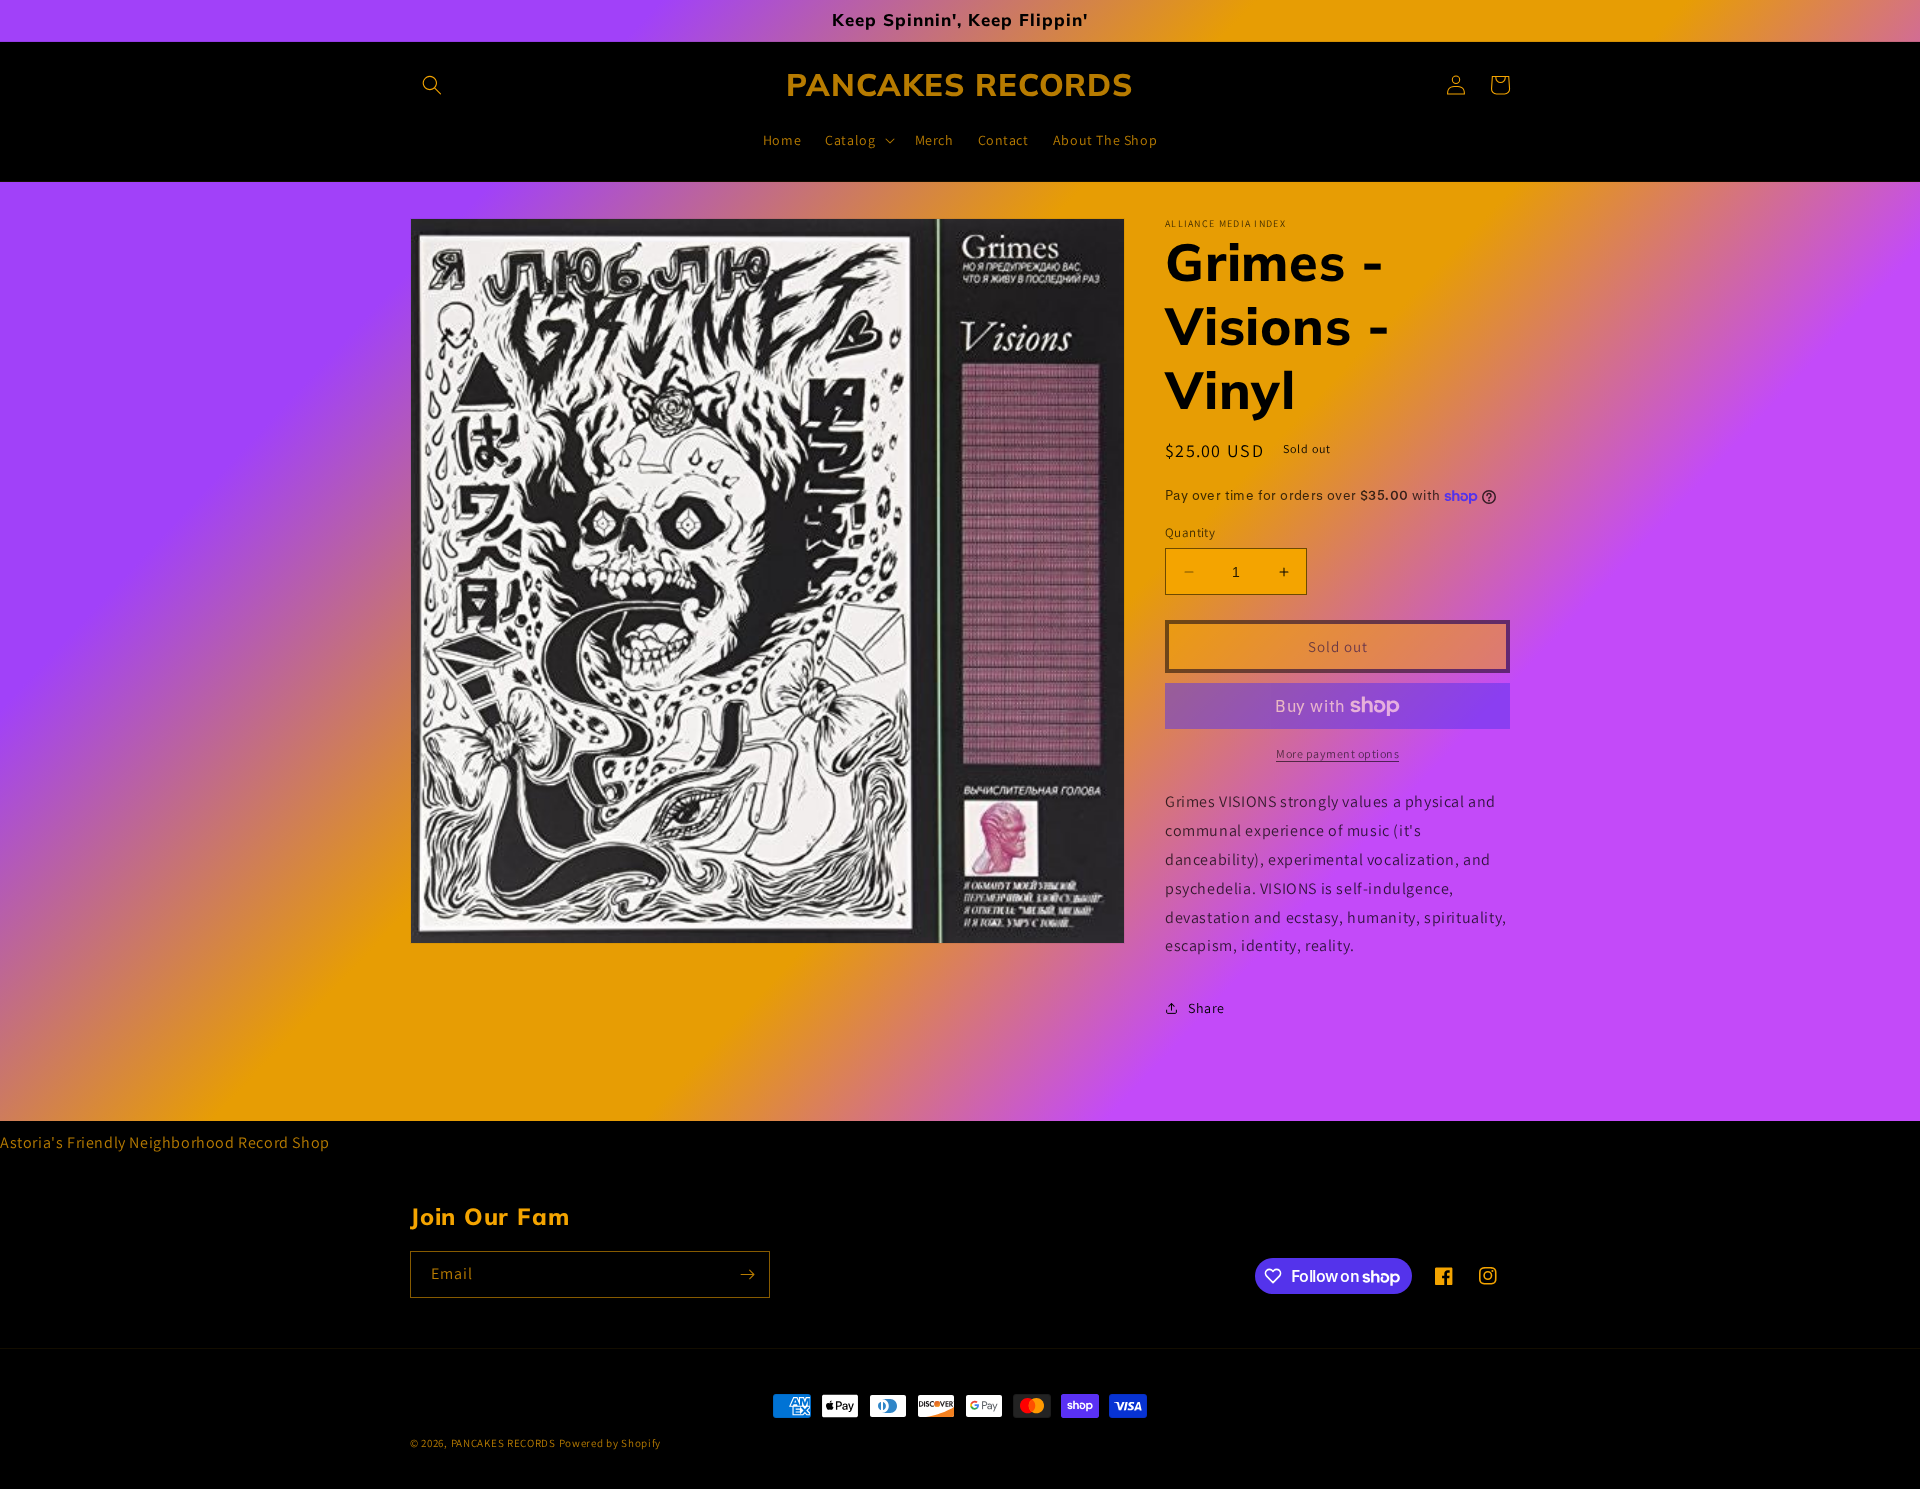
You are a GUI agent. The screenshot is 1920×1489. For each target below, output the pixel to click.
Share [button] (1206, 1008)
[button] (432, 85)
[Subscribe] (747, 1274)
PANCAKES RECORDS (503, 1443)
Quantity (1190, 532)
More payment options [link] (1337, 753)
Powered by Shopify (610, 1443)
